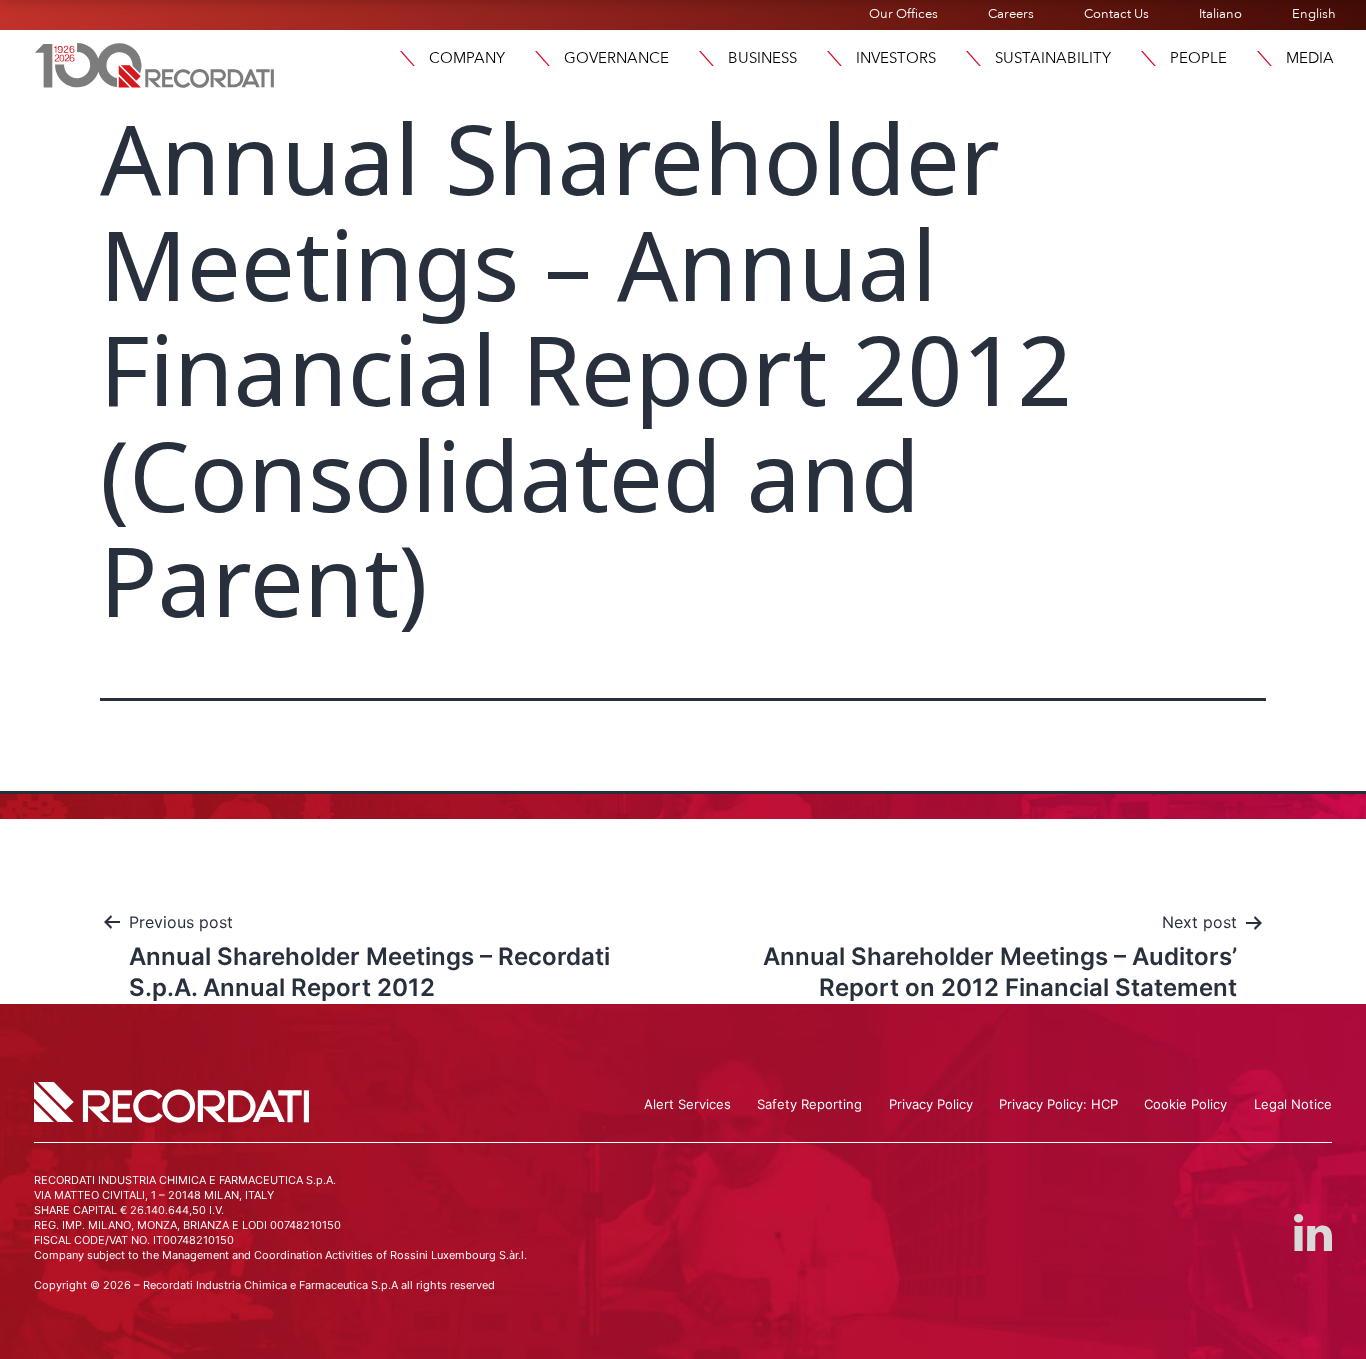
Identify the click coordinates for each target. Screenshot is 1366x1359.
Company (467, 58)
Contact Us (1116, 14)
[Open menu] (407, 58)
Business (762, 58)
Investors (896, 58)
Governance (616, 58)
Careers (1011, 14)
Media (1310, 58)
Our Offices (903, 14)
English (1314, 14)
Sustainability (1053, 58)
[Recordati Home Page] (155, 63)
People (1198, 58)
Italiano (1220, 14)
